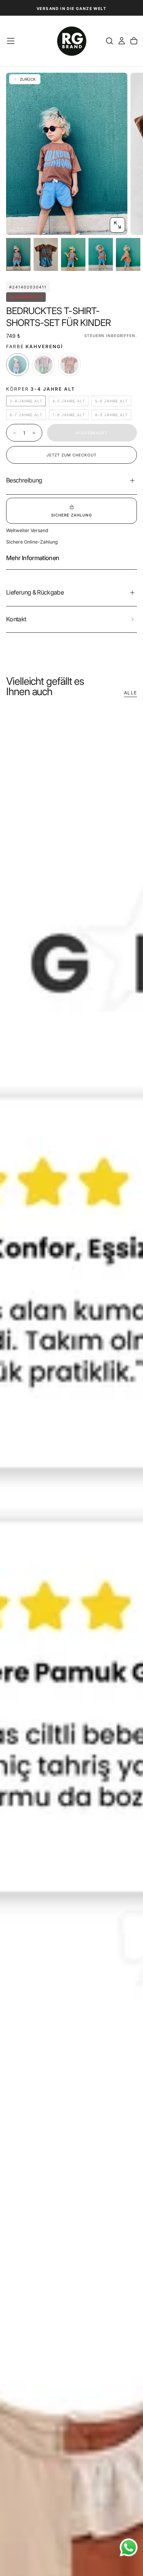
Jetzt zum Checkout (71, 455)
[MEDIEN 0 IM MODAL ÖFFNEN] (117, 225)
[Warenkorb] (134, 41)
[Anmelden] (122, 41)
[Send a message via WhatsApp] (129, 2547)
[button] (11, 41)
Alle (130, 693)
